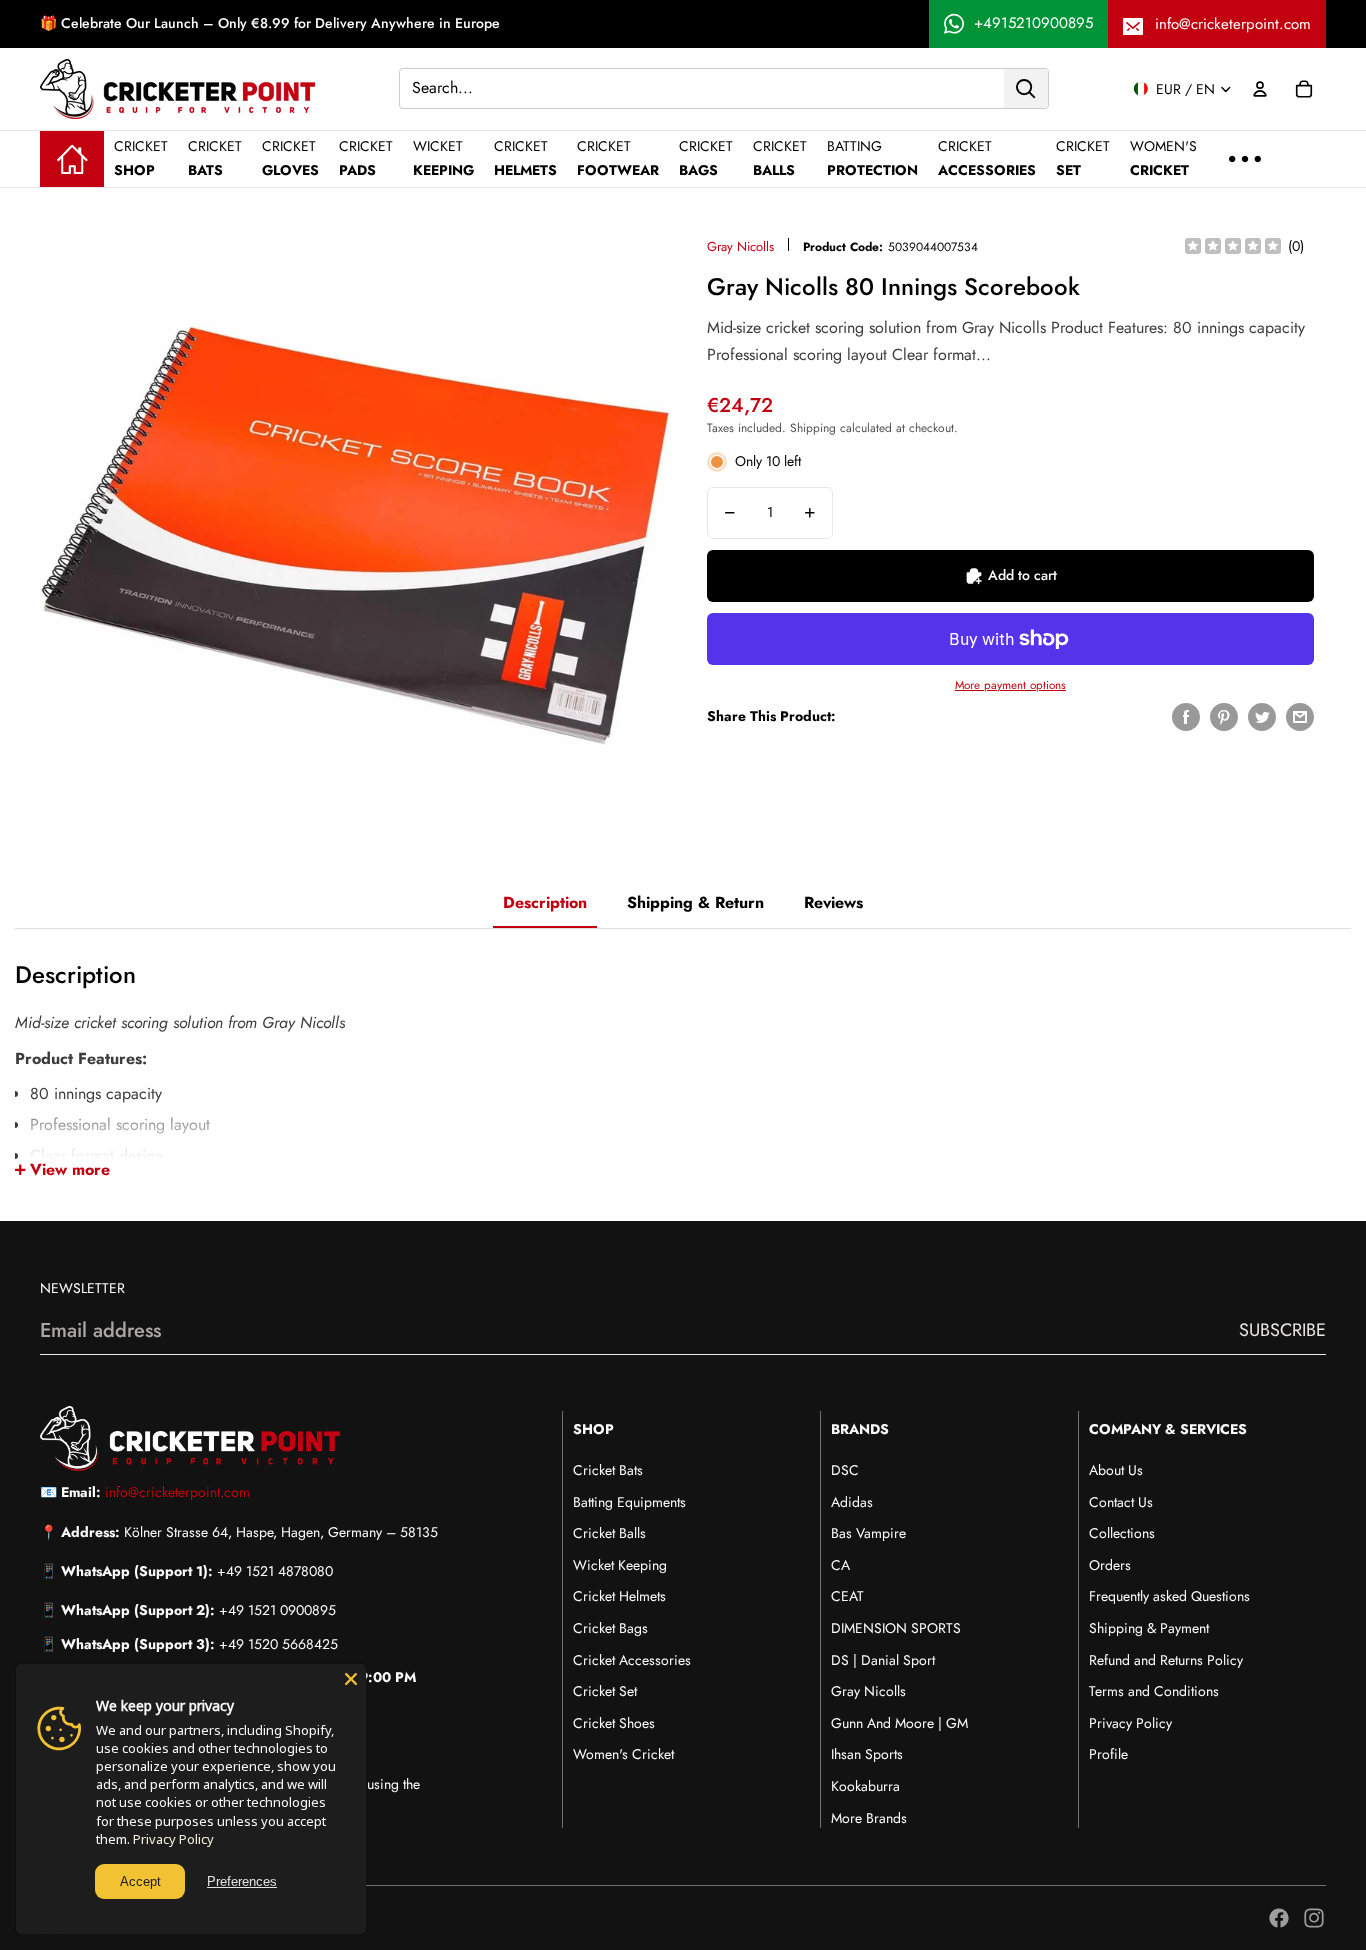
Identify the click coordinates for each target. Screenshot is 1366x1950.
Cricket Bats (608, 1470)
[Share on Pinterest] (1224, 717)
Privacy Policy (1130, 1723)
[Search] (1026, 88)
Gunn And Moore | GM (899, 1723)
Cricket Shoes (614, 1723)
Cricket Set (605, 1691)
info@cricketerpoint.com (1233, 24)
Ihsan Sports (867, 1754)
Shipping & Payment (1149, 1628)
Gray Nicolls (740, 246)
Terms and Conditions (1154, 1691)
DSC (845, 1470)
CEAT (847, 1596)
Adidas (852, 1502)
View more (70, 1169)
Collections (1122, 1533)
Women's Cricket (623, 1754)
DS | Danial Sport (883, 1660)
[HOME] (72, 159)
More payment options (1010, 685)
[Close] (351, 1679)
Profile (1108, 1754)
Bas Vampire (868, 1533)
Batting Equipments (629, 1502)
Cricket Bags (610, 1628)
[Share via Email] (1300, 717)
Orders (1110, 1565)
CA (840, 1565)
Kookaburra (865, 1786)
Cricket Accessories (632, 1660)
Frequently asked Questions (1169, 1596)
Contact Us (1121, 1502)
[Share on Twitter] (1262, 717)
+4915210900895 (1033, 23)
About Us (1116, 1470)
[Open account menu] (1260, 89)
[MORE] (1245, 159)
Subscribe (1282, 1330)
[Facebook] (1279, 1918)
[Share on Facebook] (1186, 717)
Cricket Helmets (619, 1596)
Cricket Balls (609, 1533)
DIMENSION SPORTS (896, 1628)
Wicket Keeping (620, 1565)
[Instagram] (1314, 1918)
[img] (1233, 247)
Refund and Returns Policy (1166, 1660)
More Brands (869, 1818)
